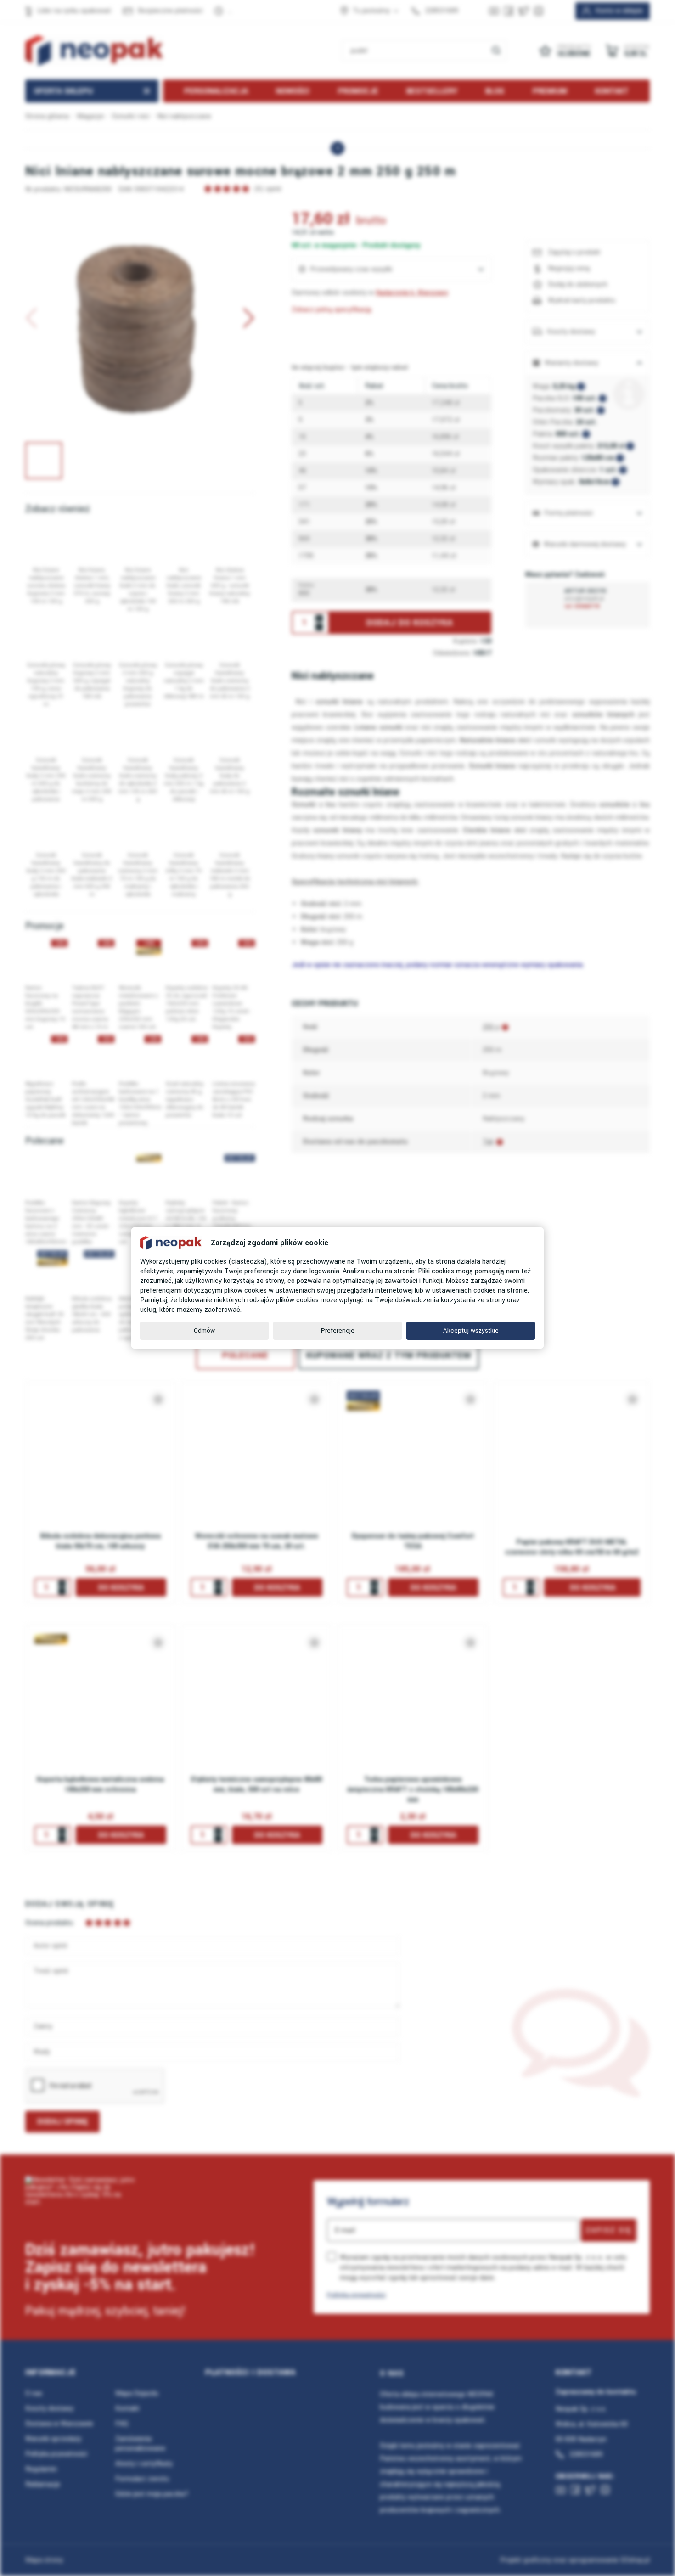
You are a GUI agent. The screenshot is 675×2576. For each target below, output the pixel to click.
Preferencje (338, 1330)
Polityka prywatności (356, 2295)
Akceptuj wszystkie (471, 1330)
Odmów (204, 1330)
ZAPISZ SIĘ (609, 2230)
